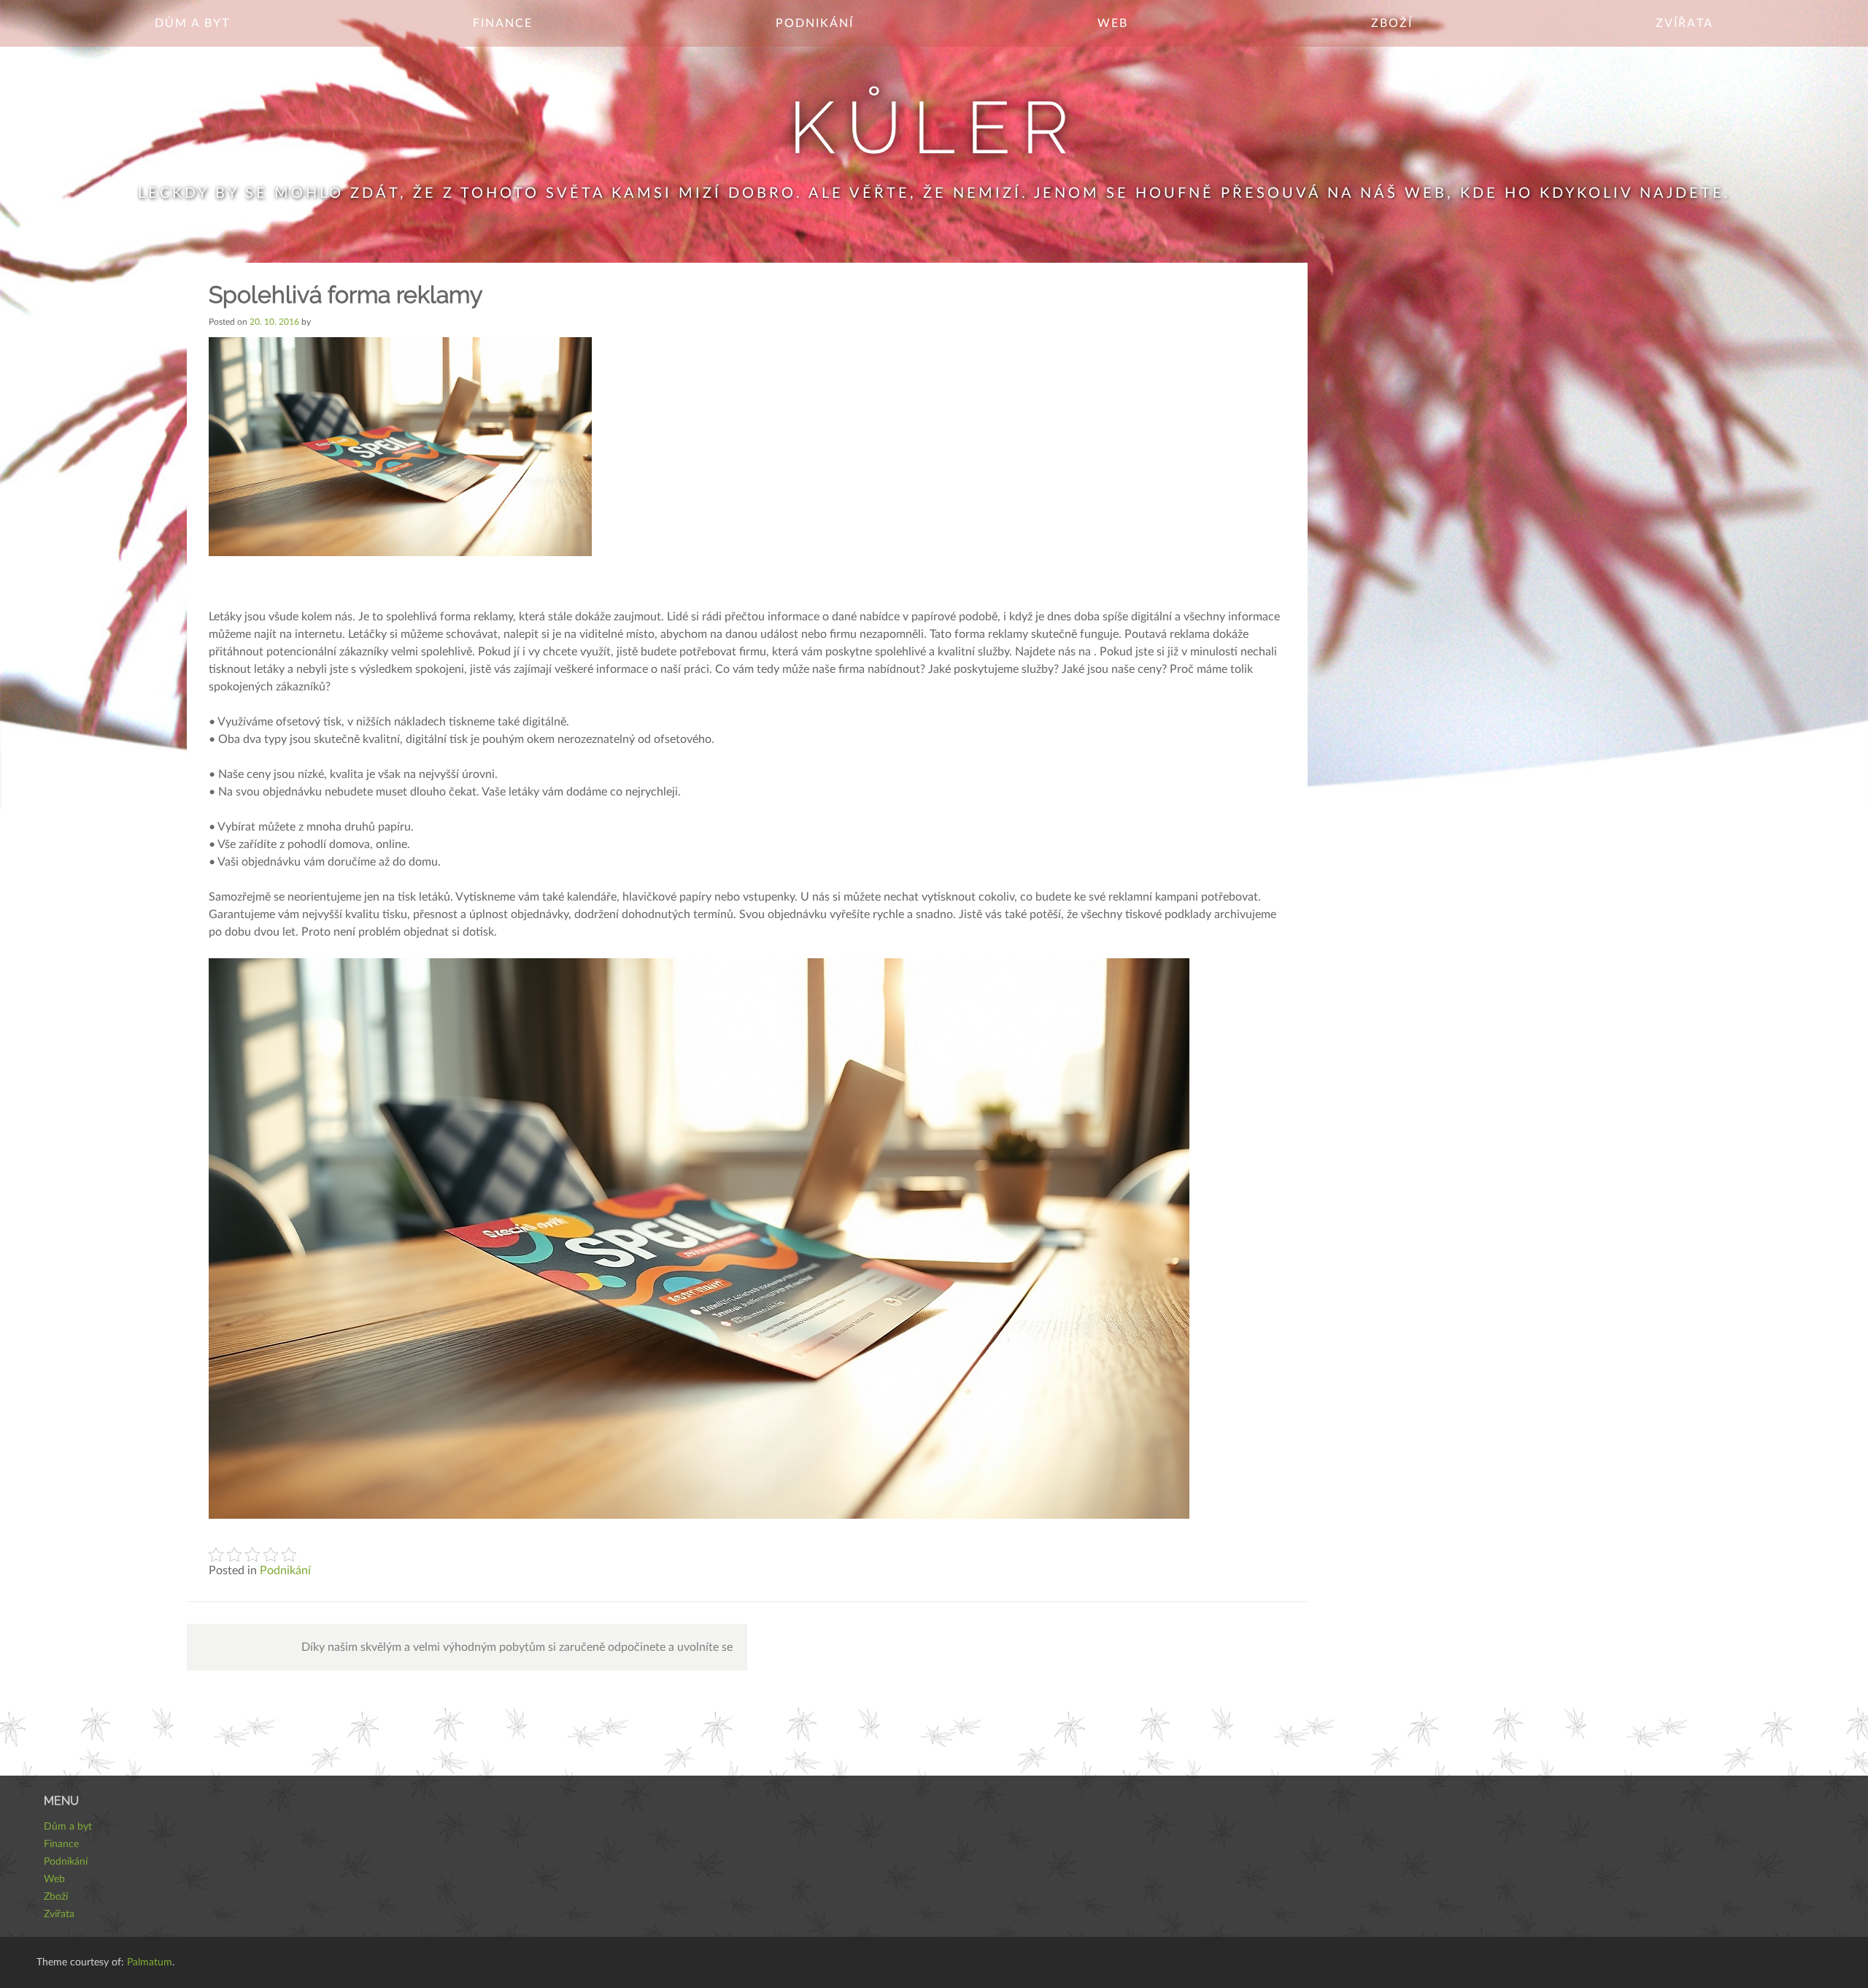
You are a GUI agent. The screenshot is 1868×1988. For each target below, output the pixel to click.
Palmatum (150, 1962)
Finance (503, 23)
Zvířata (1684, 23)
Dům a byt (192, 23)
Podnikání (815, 23)
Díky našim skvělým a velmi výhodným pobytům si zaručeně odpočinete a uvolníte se (517, 1647)
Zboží (1392, 23)
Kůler (934, 127)
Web (1113, 23)
